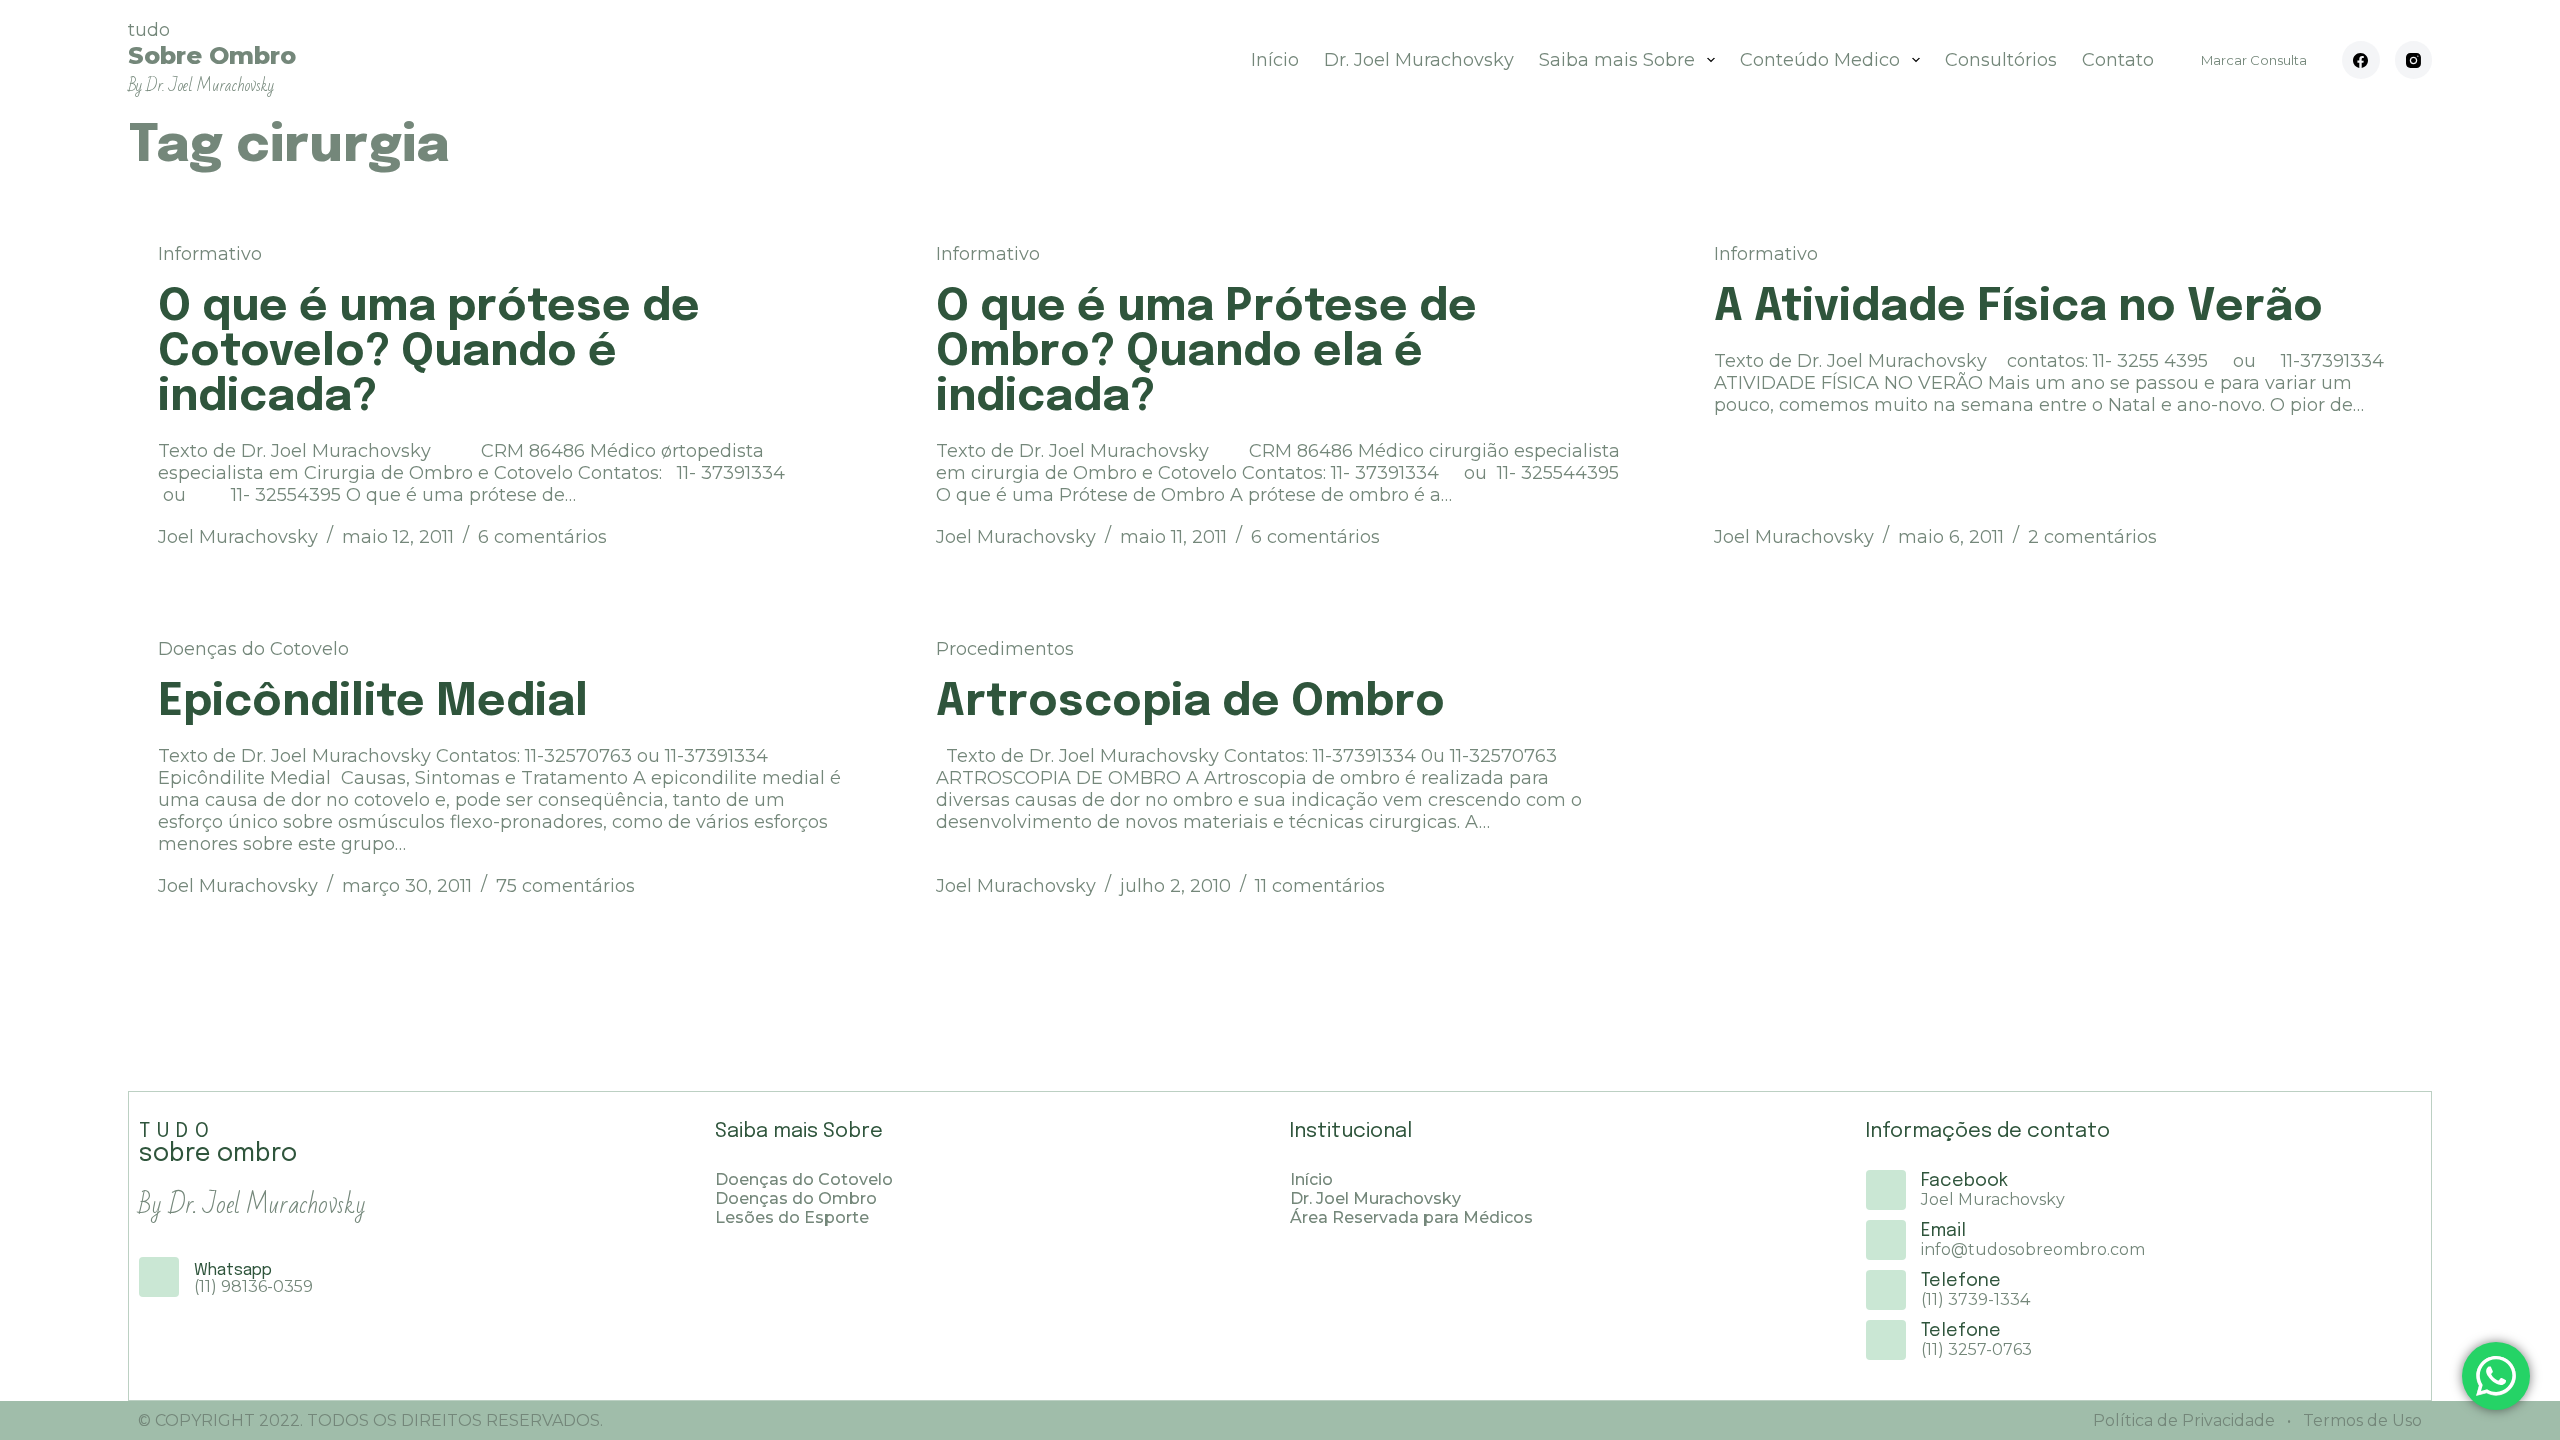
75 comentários (565, 886)
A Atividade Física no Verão (2018, 307)
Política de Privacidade (2184, 1420)
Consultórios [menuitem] (2001, 60)
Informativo (210, 254)
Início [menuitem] (1275, 60)
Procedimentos (1005, 649)
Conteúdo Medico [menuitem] (1820, 60)
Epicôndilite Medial (373, 702)
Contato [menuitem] (2118, 60)
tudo (212, 57)
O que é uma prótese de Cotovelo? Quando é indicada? (429, 352)
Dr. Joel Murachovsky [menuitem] (1419, 60)
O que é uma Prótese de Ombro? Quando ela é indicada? (1206, 352)
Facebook (1964, 1181)
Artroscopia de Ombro (1190, 702)
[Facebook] (2361, 60)
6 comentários (542, 537)
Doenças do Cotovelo (253, 649)
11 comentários (1320, 886)
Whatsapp (233, 1270)
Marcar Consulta (2254, 60)
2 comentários (2092, 537)
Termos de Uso (2360, 1420)
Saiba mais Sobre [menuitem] (1617, 60)
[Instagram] (2414, 60)
